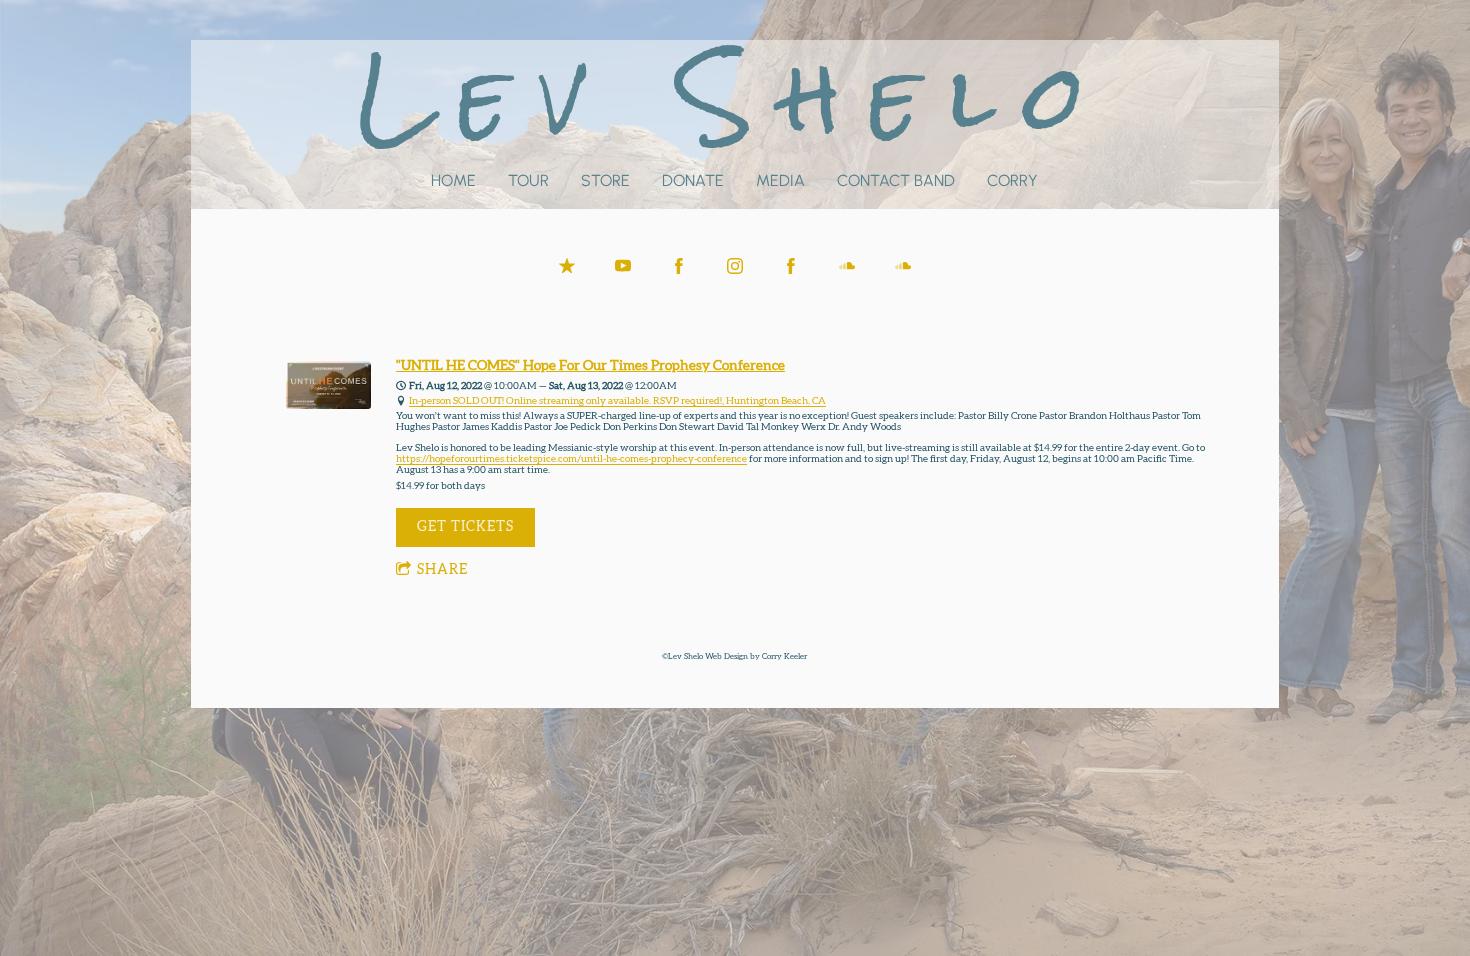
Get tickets (465, 527)
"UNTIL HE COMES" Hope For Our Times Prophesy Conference (590, 366)
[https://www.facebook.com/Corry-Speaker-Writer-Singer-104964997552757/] (679, 266)
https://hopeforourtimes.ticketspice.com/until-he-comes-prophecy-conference (571, 459)
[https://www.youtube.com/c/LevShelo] (623, 266)
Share (442, 570)
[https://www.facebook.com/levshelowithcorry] (791, 266)
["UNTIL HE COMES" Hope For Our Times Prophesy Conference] (328, 406)
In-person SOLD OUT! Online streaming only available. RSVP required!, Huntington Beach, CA (617, 401)
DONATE (693, 180)
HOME (453, 180)
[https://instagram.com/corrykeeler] (735, 266)
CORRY (1012, 180)
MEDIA (780, 180)
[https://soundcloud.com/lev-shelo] (903, 266)
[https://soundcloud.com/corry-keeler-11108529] (847, 266)
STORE (605, 180)
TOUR (528, 180)
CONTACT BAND (896, 180)
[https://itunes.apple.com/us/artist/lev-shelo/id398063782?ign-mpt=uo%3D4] (567, 266)
